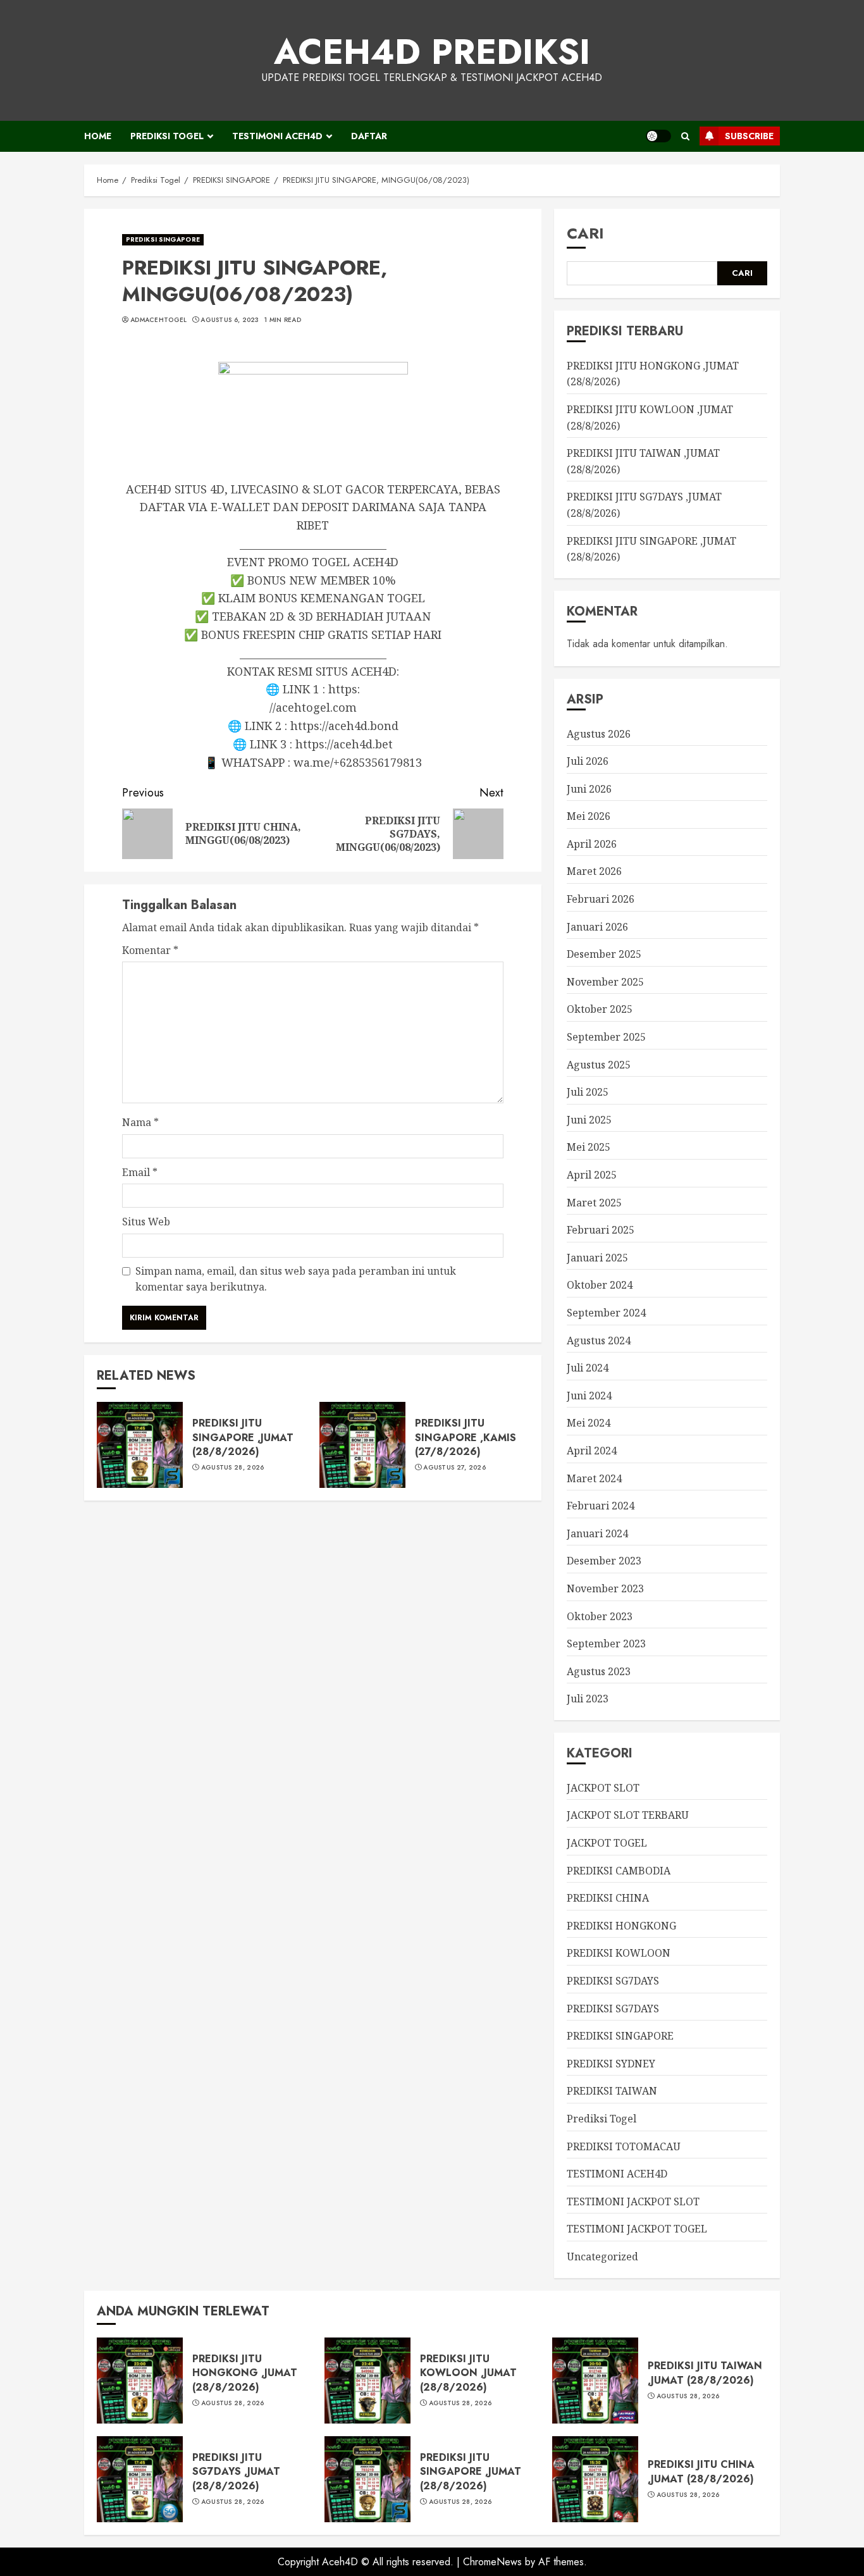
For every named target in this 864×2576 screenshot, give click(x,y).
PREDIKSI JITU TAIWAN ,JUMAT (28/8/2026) (705, 2373)
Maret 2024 (594, 1478)
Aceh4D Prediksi (432, 52)
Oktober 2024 (600, 1285)
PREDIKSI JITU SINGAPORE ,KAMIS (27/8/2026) (466, 1437)
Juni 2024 (589, 1396)
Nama (140, 1122)
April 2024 (592, 1451)
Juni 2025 (589, 1120)
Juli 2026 (588, 761)
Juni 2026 (589, 789)
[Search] (685, 136)
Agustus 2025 (599, 1065)
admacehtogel (159, 320)
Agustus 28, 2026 (233, 1468)
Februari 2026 (601, 899)
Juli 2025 (588, 1092)
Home (98, 136)
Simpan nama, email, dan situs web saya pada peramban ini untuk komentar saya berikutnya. (296, 1279)
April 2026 (592, 844)
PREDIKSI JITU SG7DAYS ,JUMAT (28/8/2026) (236, 2472)
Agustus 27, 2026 (454, 1468)
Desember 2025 (604, 954)
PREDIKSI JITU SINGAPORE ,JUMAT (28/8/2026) (243, 1437)
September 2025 (606, 1037)
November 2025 (605, 982)
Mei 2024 (589, 1423)
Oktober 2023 (600, 1616)
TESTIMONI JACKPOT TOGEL (637, 2229)
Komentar (150, 950)
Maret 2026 (594, 871)
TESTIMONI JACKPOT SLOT (633, 2201)
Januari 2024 (597, 1533)
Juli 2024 (588, 1368)
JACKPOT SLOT (603, 1788)
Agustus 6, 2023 (230, 320)
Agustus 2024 (599, 1341)
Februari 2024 (601, 1506)
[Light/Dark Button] (658, 136)
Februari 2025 (601, 1230)
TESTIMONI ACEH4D (277, 136)
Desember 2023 (604, 1561)
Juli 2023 (588, 1699)
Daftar (369, 136)
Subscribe (749, 136)
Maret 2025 (594, 1203)
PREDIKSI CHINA (608, 1898)
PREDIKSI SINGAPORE (163, 239)
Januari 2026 (597, 927)
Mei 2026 (589, 816)
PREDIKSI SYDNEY (611, 2064)
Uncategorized (602, 2257)
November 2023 (605, 1588)
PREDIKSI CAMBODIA (619, 1871)
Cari (585, 233)
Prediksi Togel (167, 136)
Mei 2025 (589, 1147)
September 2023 (606, 1644)
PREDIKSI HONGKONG (621, 1926)
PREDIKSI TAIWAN (612, 2091)
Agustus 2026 (599, 734)
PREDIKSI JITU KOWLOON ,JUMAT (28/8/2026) (468, 2373)
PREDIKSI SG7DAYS (613, 1981)
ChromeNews (492, 2562)
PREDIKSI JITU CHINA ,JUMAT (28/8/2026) (701, 2471)
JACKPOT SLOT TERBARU (628, 1815)
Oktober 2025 (600, 1009)
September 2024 (606, 1313)
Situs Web (146, 1222)
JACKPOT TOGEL (607, 1843)
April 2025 (592, 1175)
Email (140, 1172)
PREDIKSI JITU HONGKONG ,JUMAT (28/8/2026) (245, 2373)
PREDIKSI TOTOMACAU (624, 2146)
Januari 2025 (597, 1258)
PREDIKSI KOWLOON (619, 1953)
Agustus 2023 (599, 1671)
